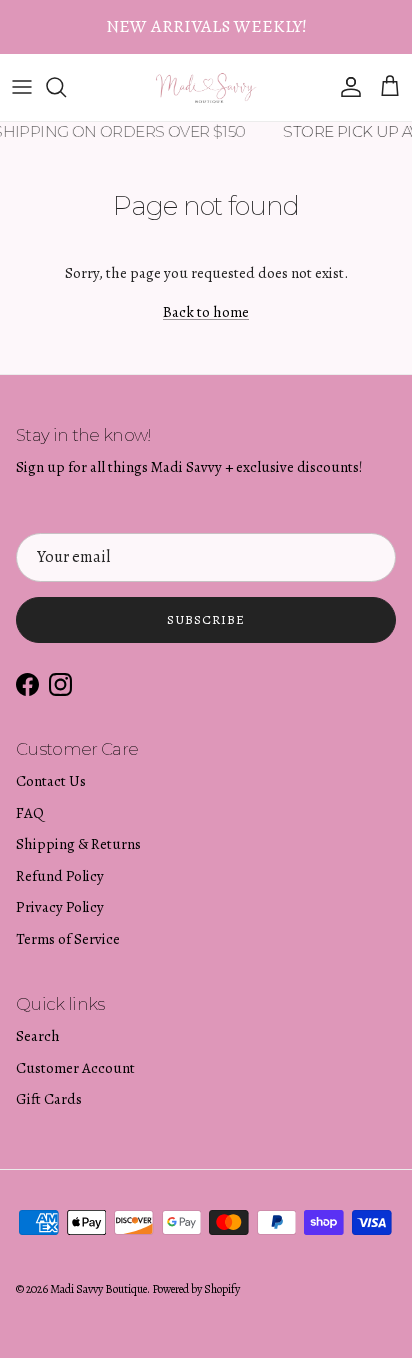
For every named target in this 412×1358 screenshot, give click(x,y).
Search (38, 1036)
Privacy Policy (60, 907)
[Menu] (22, 87)
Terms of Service (68, 939)
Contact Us (51, 781)
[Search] (66, 87)
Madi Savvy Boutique (98, 1289)
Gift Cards (49, 1099)
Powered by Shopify (196, 1289)
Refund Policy (60, 876)
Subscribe (206, 619)
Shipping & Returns (78, 844)
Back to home (206, 312)
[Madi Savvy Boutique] (206, 87)
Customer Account (75, 1068)
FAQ (30, 813)
